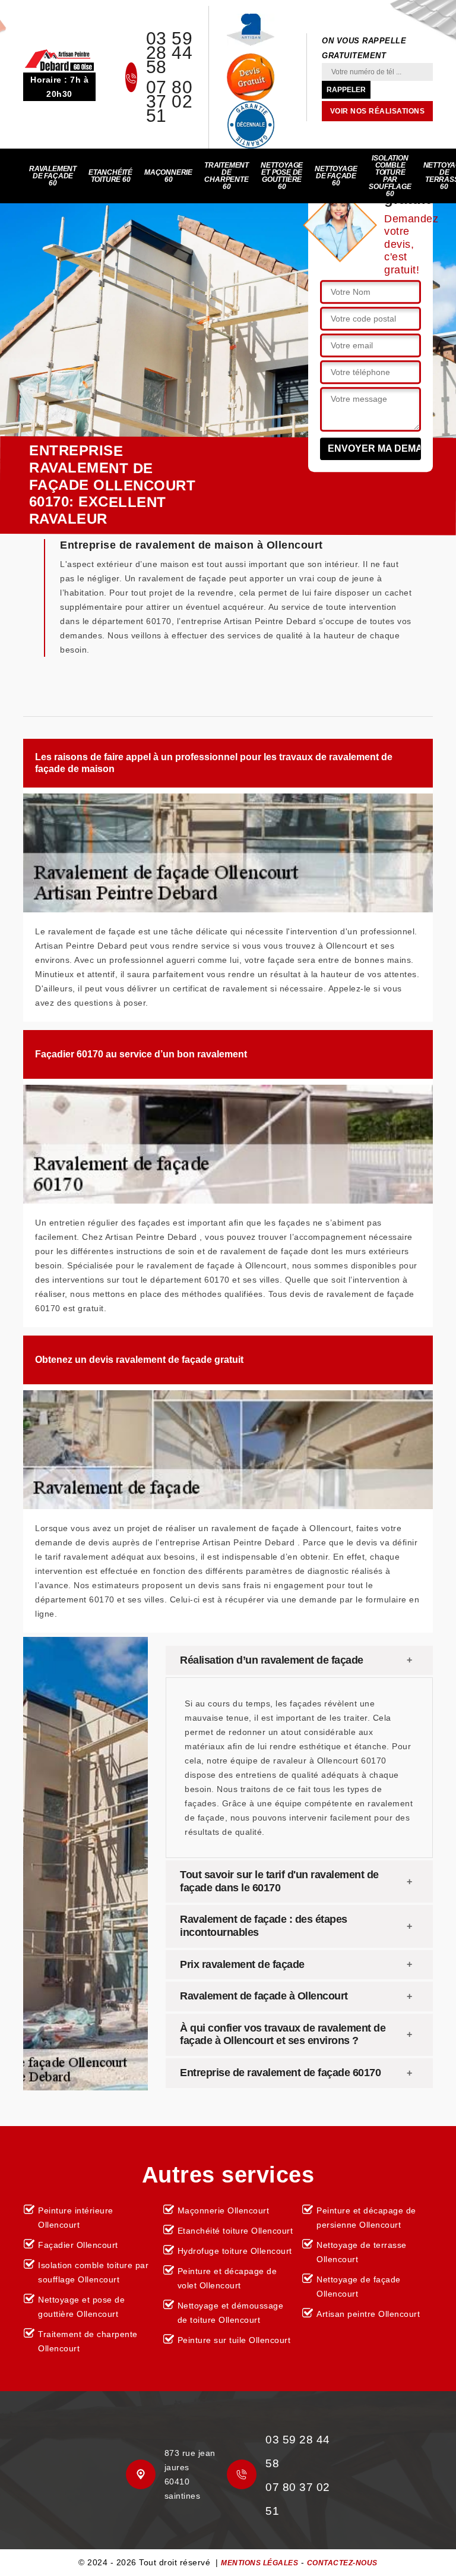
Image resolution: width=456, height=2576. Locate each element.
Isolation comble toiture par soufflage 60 (390, 176)
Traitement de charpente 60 (227, 176)
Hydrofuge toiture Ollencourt (235, 2251)
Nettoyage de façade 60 (336, 176)
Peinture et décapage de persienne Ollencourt (366, 2218)
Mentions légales (259, 2563)
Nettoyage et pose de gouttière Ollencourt (81, 2307)
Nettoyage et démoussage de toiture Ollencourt (231, 2313)
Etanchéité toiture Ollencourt (235, 2231)
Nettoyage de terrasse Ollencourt (362, 2252)
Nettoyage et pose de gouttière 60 (282, 176)
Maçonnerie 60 (168, 176)
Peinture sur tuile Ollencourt (234, 2340)
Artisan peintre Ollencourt (368, 2314)
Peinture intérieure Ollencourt (76, 2218)
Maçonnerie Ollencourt (224, 2210)
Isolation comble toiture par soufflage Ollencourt (93, 2272)
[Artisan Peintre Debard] (59, 59)
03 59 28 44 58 (170, 53)
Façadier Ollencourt (78, 2245)
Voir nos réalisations (378, 111)
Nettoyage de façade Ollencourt (359, 2287)
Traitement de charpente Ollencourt (88, 2341)
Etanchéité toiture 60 (110, 176)
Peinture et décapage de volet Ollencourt (227, 2278)
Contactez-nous (342, 2563)
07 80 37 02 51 (170, 102)
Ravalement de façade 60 (53, 176)
